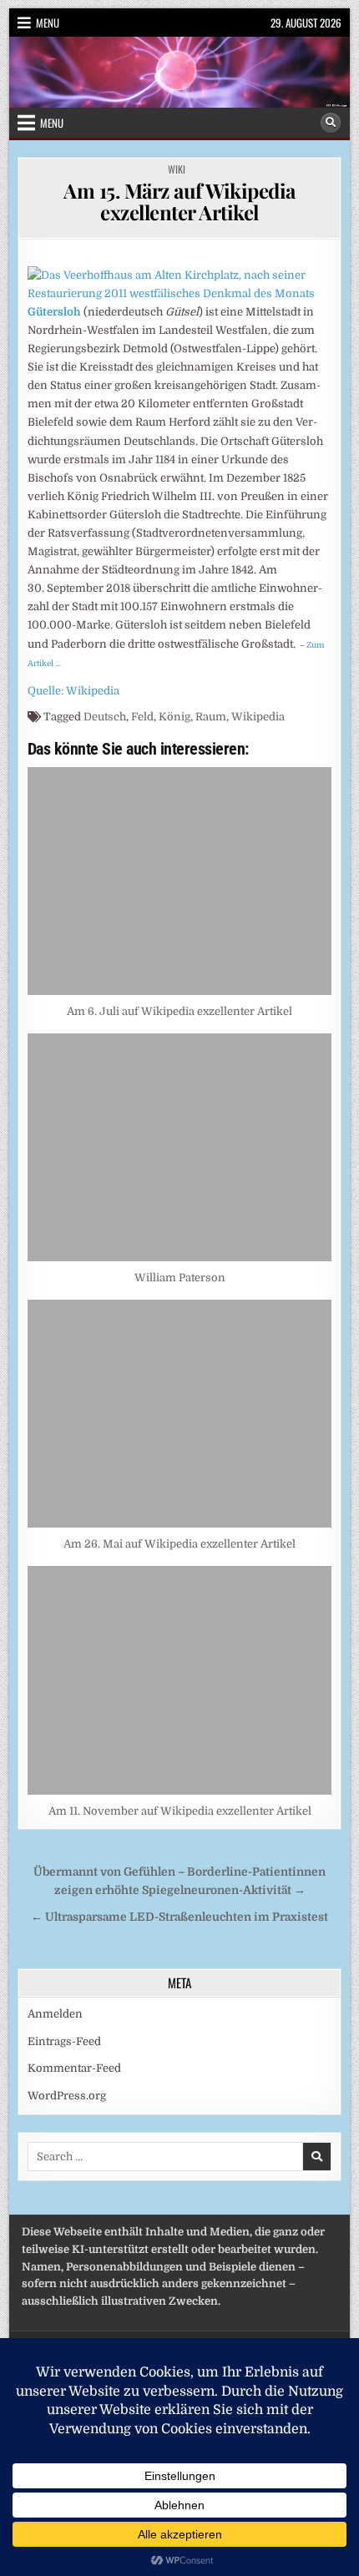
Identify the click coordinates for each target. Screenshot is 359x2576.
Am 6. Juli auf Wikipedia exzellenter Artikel (179, 1011)
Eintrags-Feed (64, 2041)
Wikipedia (258, 717)
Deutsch (105, 717)
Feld (142, 717)
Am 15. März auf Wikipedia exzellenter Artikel (179, 201)
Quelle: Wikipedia (73, 691)
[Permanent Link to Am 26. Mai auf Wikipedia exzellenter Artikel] (180, 1414)
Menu (48, 23)
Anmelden (55, 2014)
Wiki (177, 169)
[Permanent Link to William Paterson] (180, 1147)
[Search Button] (331, 123)
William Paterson (180, 1278)
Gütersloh (54, 312)
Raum (211, 717)
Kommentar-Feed (74, 2068)
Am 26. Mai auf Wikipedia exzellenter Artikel (179, 1544)
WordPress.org (67, 2096)
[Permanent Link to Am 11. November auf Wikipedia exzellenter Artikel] (180, 1680)
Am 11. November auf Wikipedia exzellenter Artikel (180, 1811)
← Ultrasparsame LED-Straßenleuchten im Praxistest (179, 1917)
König (174, 717)
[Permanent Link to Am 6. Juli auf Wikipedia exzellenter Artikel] (180, 881)
